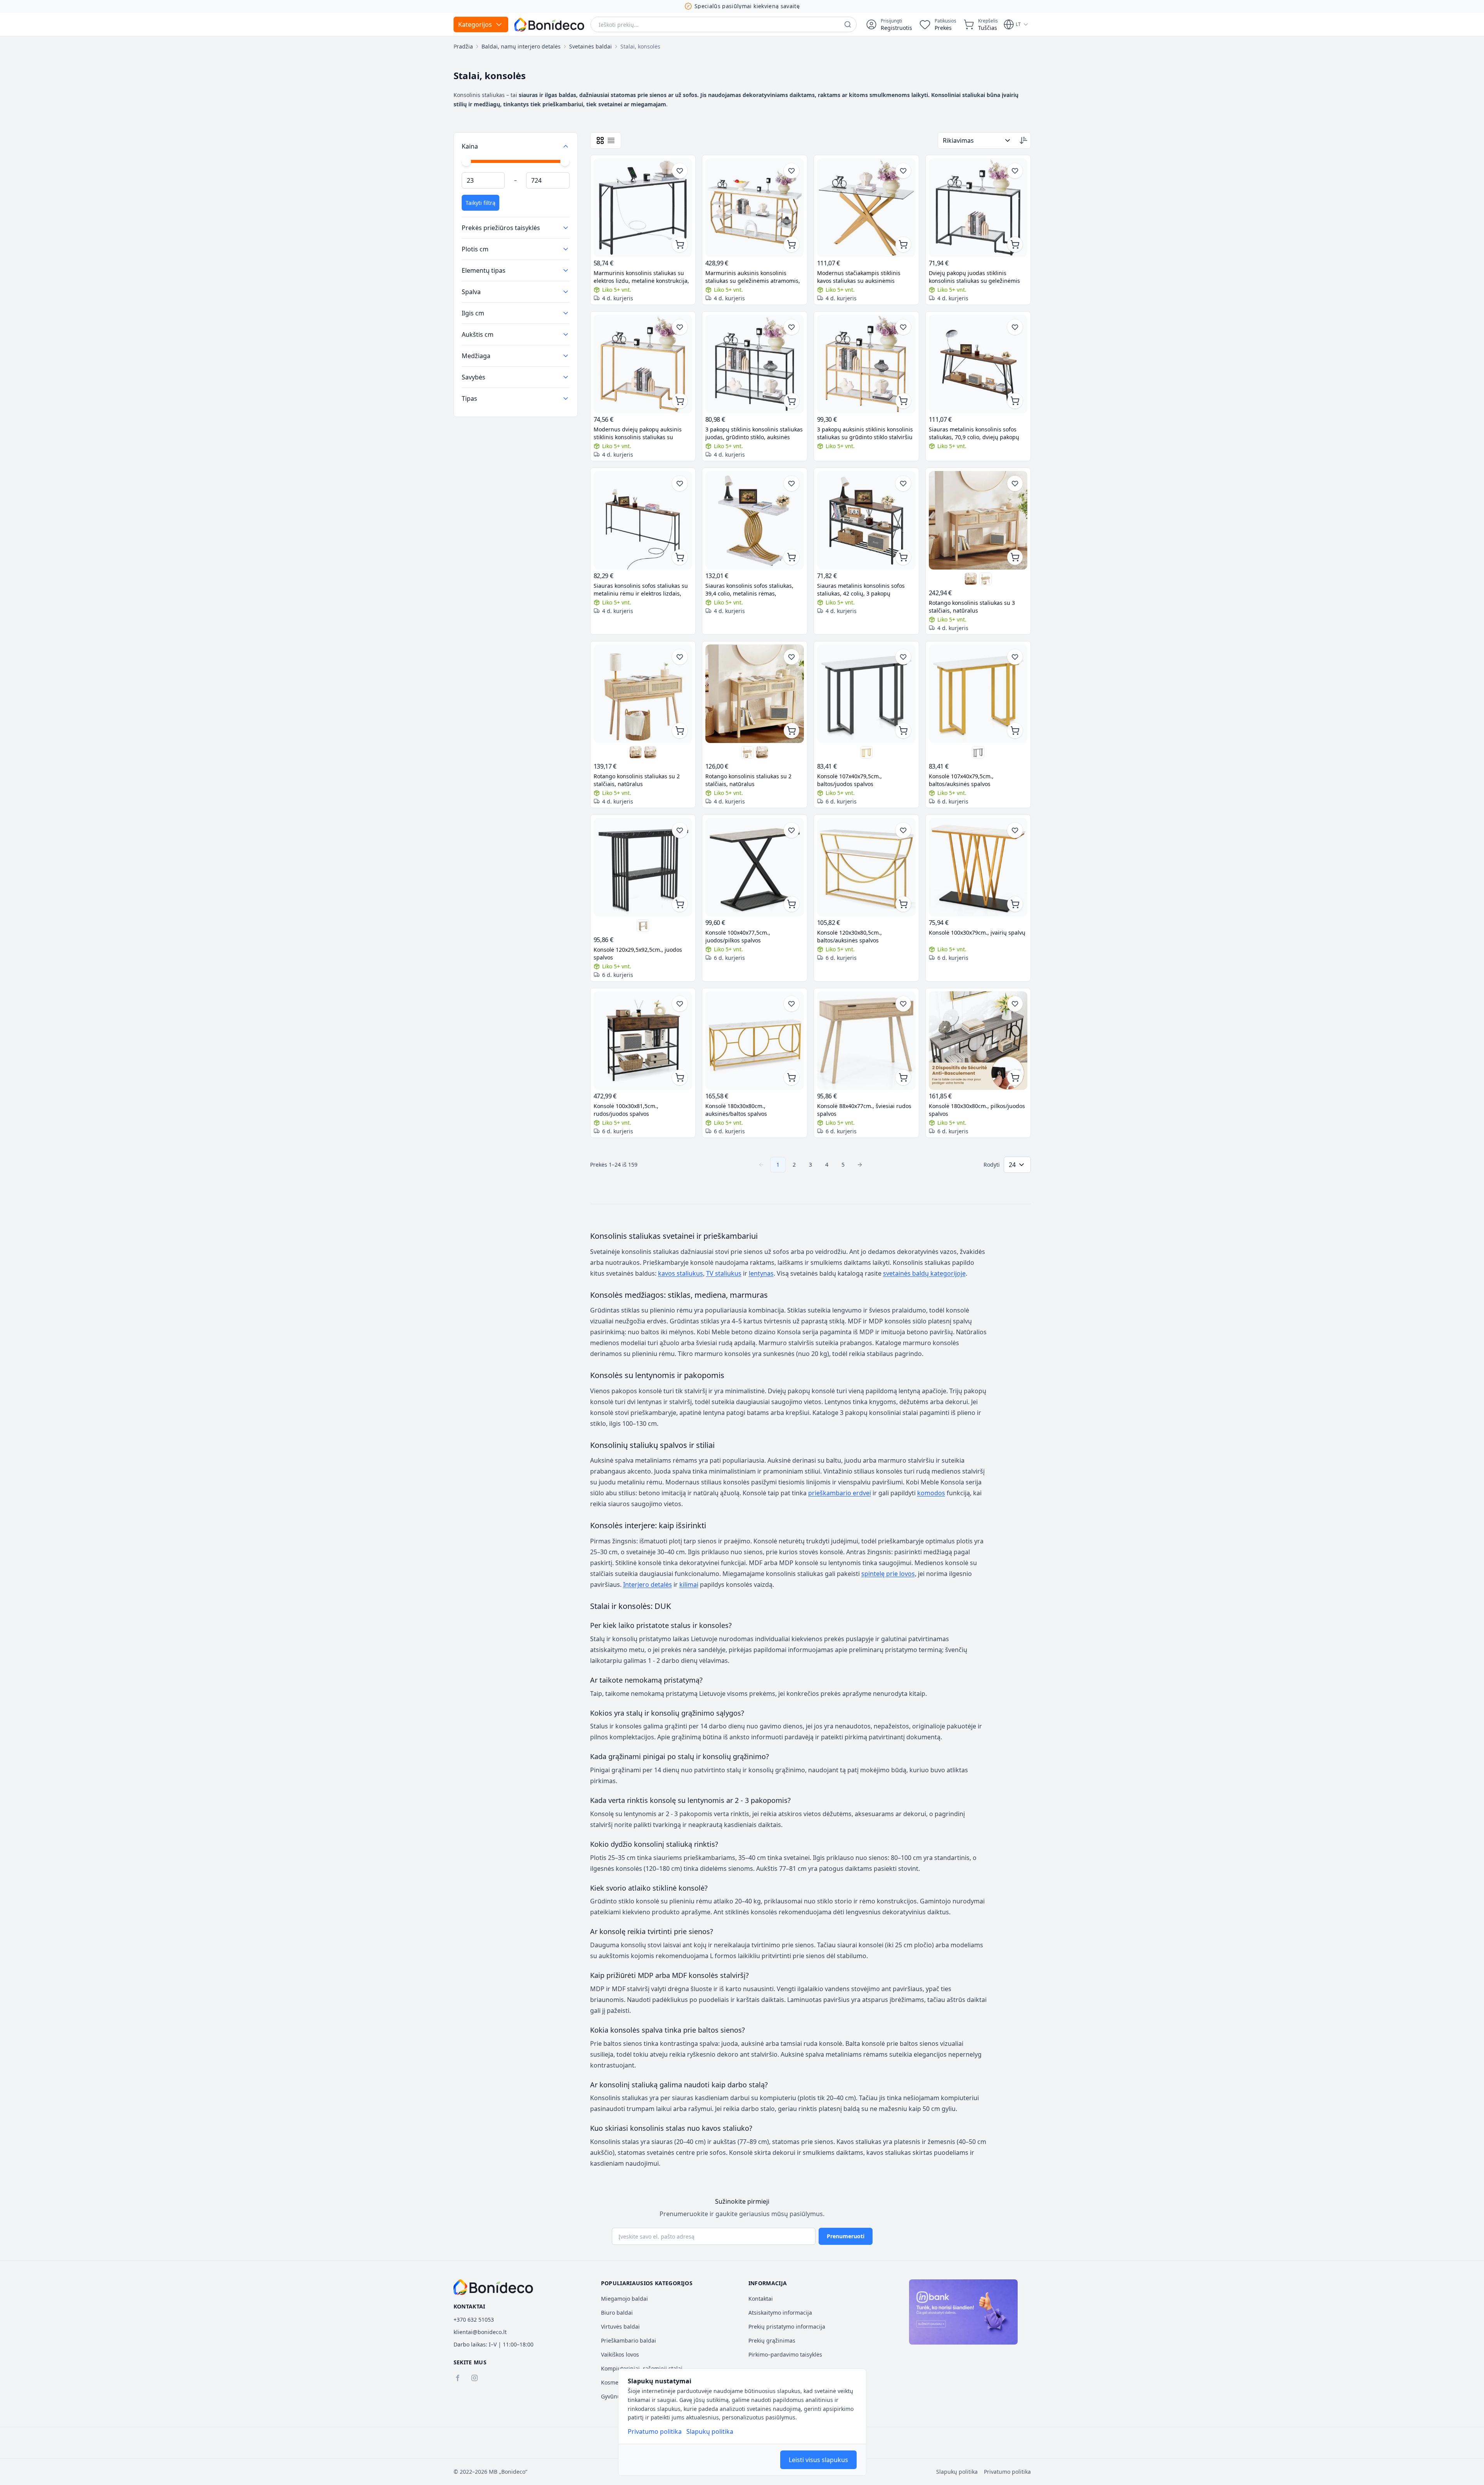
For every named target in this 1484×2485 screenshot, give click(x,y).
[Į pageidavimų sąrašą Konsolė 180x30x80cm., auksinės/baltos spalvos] (791, 1004)
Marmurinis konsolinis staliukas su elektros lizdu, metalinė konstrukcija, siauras (641, 277)
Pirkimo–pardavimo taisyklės (785, 2354)
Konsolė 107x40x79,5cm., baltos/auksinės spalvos (961, 780)
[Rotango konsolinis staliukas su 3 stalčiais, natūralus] (978, 520)
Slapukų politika (710, 2431)
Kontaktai (761, 2299)
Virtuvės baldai (620, 2327)
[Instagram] (474, 2378)
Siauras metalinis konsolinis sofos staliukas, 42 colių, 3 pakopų (861, 590)
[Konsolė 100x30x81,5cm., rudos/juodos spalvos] (643, 1041)
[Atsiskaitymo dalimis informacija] (963, 2312)
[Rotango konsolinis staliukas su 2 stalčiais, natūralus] (971, 579)
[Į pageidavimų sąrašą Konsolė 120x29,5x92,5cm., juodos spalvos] (680, 830)
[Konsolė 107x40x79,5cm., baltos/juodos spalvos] (866, 694)
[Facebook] (457, 2378)
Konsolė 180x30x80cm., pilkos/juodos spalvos (977, 1110)
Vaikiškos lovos (620, 2354)
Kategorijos (475, 24)
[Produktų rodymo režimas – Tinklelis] (600, 140)
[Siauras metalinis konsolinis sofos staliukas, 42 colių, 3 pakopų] (866, 520)
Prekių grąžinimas (772, 2340)
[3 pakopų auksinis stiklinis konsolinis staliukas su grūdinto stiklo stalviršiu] (866, 364)
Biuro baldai (617, 2313)
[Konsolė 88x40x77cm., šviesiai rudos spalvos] (866, 1041)
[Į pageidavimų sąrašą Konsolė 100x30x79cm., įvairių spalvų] (1015, 830)
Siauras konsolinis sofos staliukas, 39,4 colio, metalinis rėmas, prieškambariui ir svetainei (749, 590)
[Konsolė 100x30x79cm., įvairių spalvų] (978, 867)
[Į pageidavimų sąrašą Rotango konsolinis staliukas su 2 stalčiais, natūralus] (680, 657)
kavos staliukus (681, 1273)
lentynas (761, 1273)
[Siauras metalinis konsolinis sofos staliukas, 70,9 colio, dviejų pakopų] (978, 364)
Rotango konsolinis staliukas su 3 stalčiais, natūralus (972, 607)
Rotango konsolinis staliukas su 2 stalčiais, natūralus (637, 780)
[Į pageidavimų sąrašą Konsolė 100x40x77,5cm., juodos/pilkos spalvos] (791, 830)
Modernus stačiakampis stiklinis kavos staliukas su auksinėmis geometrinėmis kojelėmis (859, 277)
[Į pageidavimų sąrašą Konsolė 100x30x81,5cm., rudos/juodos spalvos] (680, 1004)
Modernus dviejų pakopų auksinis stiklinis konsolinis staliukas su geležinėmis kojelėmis (638, 433)
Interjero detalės (648, 1585)
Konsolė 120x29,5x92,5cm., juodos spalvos (638, 953)
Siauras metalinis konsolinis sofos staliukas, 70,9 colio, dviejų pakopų (974, 433)
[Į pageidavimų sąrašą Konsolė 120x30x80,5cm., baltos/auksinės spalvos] (903, 830)
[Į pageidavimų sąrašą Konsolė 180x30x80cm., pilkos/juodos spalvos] (1015, 1004)
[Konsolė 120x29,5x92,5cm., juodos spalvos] (643, 867)
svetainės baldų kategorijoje (924, 1273)
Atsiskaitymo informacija (780, 2313)
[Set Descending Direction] (1023, 140)
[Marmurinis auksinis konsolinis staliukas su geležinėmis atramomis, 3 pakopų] (755, 208)
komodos (931, 1493)
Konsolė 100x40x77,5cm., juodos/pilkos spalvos (738, 936)
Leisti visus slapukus (818, 2460)
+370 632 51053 (474, 2320)
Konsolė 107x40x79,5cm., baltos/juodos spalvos (849, 780)
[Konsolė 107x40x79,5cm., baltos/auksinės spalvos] (866, 752)
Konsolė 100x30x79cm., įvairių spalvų (977, 933)
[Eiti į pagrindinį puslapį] (549, 25)
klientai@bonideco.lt (480, 2332)
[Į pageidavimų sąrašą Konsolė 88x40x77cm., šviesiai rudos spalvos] (903, 1004)
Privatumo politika (655, 2431)
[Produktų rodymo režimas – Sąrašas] (611, 140)
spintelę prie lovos (888, 1574)
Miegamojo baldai (624, 2299)
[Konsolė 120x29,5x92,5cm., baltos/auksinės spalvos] (643, 926)
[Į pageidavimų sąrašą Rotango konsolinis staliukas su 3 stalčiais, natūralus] (1015, 483)
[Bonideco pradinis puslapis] (494, 2287)
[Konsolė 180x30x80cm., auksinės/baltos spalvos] (755, 1041)
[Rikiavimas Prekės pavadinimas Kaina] (977, 140)
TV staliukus (724, 1273)
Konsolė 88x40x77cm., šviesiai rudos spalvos (864, 1110)
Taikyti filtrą (481, 203)
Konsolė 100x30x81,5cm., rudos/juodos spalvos (626, 1110)
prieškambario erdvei (840, 1493)
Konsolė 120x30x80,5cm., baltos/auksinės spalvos (849, 936)
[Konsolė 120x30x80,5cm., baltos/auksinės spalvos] (866, 867)
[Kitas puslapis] (860, 1165)
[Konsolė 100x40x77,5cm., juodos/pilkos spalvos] (755, 867)
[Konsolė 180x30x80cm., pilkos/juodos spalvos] (978, 1041)
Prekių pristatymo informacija (787, 2327)
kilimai (689, 1585)
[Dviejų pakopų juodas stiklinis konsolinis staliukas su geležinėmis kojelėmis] (978, 208)
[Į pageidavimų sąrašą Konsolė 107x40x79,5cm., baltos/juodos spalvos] (903, 657)
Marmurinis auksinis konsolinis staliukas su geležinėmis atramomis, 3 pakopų (753, 277)
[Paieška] (848, 24)
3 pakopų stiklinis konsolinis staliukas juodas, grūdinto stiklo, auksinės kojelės (754, 433)
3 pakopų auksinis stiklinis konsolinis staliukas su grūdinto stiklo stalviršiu (865, 433)
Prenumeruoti (846, 2236)
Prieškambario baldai (629, 2340)
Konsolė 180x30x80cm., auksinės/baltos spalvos (736, 1110)
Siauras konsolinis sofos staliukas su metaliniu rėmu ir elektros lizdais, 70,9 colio (641, 590)
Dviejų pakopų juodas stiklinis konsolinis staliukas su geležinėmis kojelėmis (974, 277)
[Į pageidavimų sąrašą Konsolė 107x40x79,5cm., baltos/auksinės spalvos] (1015, 657)
